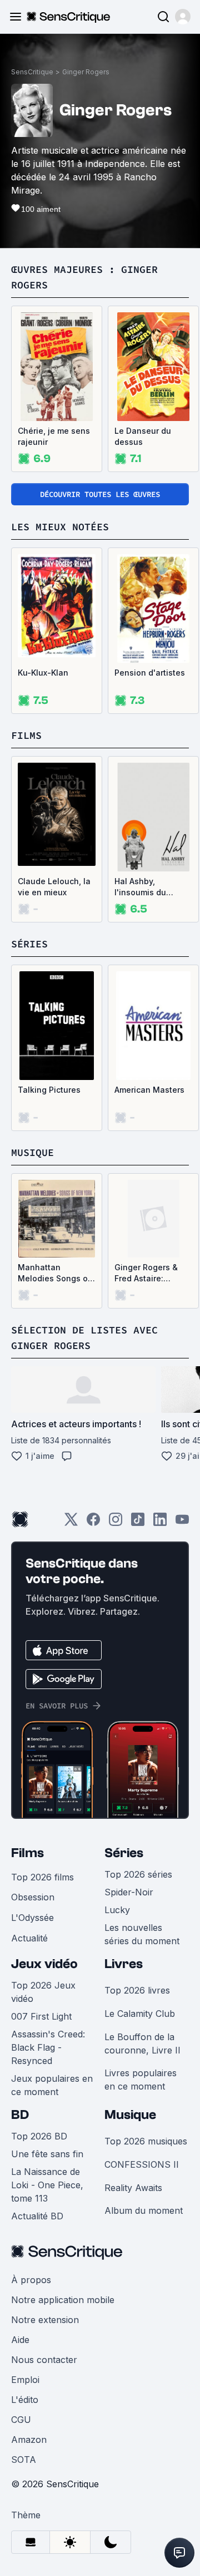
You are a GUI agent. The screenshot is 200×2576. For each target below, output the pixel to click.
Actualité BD (37, 2216)
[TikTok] (138, 1523)
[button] (183, 17)
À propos (31, 2280)
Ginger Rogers (86, 72)
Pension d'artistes (150, 673)
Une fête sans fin (47, 2154)
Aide (20, 2340)
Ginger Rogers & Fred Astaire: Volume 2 (146, 1273)
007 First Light (41, 2016)
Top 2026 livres (137, 1990)
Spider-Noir (129, 1892)
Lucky (117, 1910)
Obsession (33, 1897)
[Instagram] (116, 1523)
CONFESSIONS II (142, 2164)
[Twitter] (71, 1523)
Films (27, 1853)
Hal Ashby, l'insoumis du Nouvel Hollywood (150, 887)
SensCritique (32, 72)
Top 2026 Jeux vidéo (43, 1992)
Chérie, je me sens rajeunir (54, 436)
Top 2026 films (42, 1877)
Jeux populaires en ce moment (52, 2085)
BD (20, 2115)
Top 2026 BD (39, 2136)
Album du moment (144, 2210)
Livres (124, 1964)
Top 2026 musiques (146, 2141)
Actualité (29, 1938)
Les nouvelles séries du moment (142, 1934)
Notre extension (45, 2320)
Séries (124, 1853)
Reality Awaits (133, 2188)
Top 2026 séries (138, 1874)
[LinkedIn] (160, 1523)
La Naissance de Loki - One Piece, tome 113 (47, 2185)
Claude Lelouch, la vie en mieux (54, 887)
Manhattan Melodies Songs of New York (54, 1273)
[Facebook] (93, 1523)
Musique (130, 2115)
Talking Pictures (49, 1090)
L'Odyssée (32, 1918)
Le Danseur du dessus (143, 436)
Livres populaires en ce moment (141, 2080)
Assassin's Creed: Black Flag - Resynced (48, 2047)
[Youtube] (182, 1523)
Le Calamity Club (140, 2014)
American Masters (149, 1090)
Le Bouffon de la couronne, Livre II (142, 2043)
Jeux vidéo (44, 1964)
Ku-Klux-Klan (43, 673)
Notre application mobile (63, 2300)
